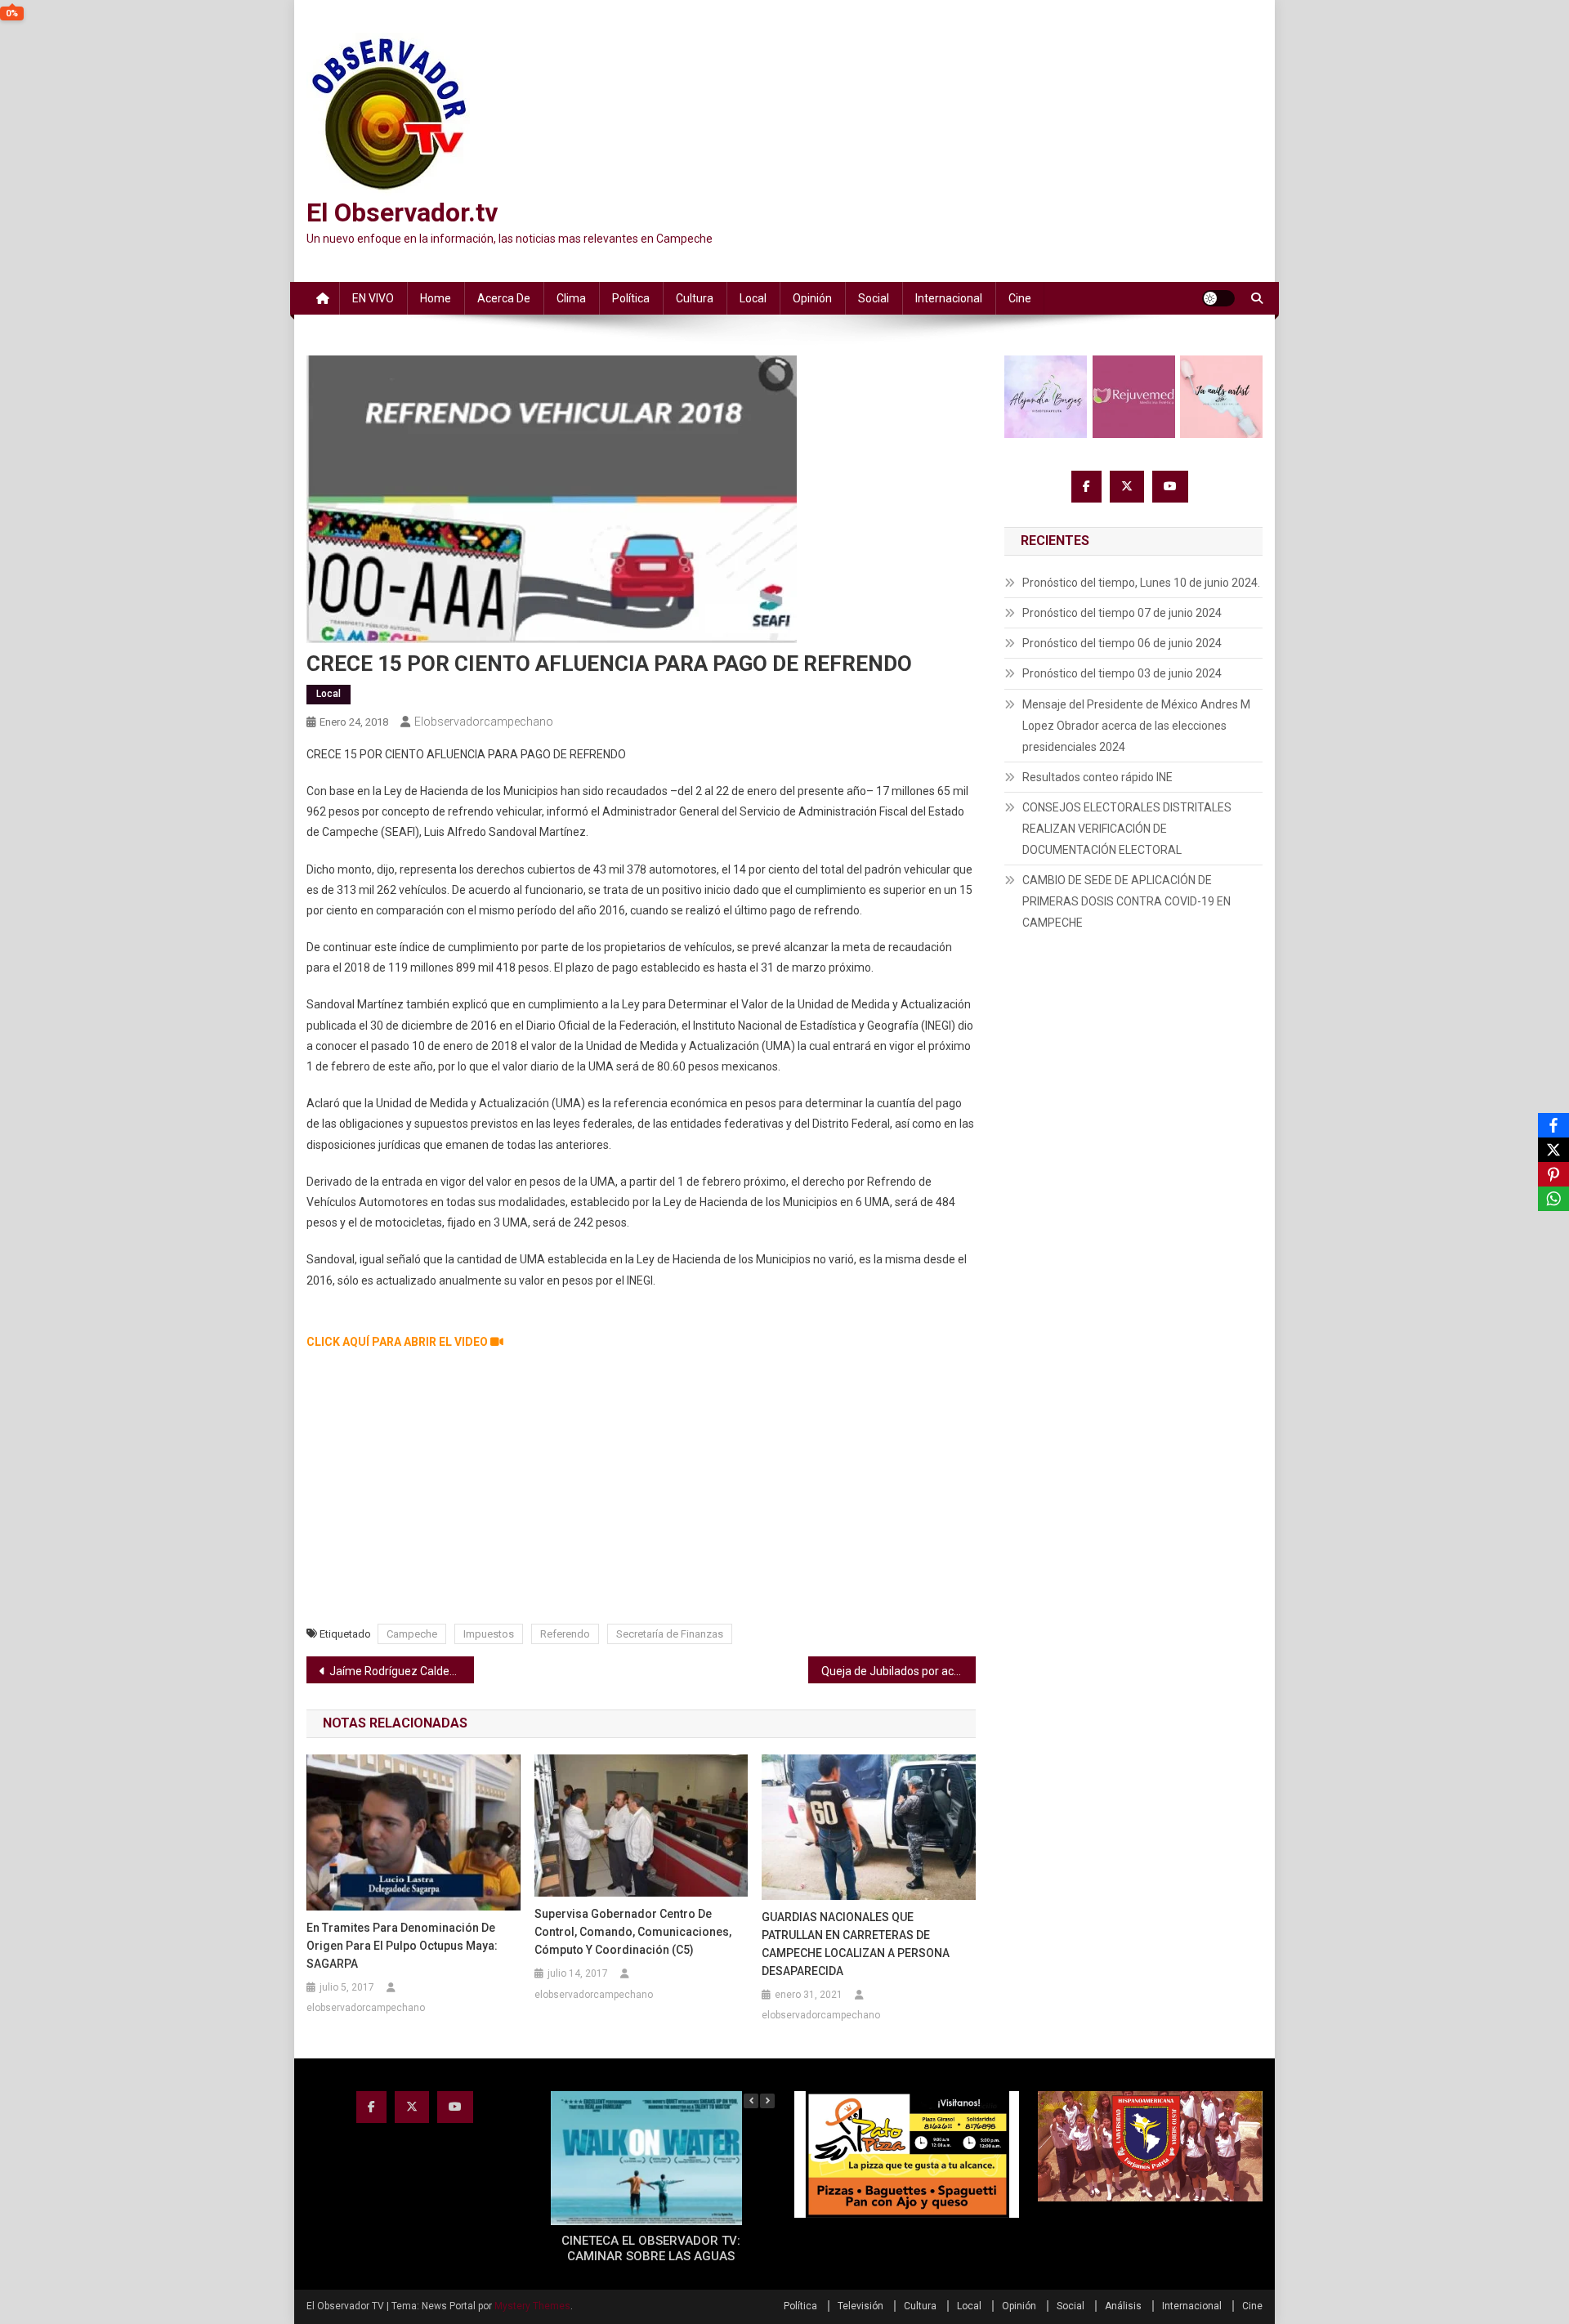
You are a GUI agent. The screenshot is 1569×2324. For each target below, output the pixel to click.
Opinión (812, 298)
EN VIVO (373, 298)
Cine (1020, 298)
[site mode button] (1218, 298)
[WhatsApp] (1553, 1199)
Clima (571, 298)
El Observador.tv (402, 212)
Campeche (412, 1634)
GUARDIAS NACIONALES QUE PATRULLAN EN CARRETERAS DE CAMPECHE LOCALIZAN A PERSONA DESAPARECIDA (856, 1944)
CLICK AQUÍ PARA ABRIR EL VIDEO (398, 1342)
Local (753, 298)
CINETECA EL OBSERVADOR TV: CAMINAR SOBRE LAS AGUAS (651, 2249)
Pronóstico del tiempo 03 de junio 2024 (1122, 673)
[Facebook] (1553, 1125)
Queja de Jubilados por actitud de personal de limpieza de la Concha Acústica (898, 1671)
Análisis (1123, 2306)
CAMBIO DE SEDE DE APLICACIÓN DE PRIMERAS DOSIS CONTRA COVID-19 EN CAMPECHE (1126, 901)
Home (436, 298)
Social (874, 298)
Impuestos (489, 1634)
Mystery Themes (532, 2306)
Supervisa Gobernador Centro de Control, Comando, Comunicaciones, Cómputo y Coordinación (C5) (633, 1932)
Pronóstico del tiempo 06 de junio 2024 (1122, 643)
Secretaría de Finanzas (670, 1634)
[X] (1553, 1150)
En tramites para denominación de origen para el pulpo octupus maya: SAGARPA (402, 1946)
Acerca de (504, 298)
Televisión (860, 2306)
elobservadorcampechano (484, 722)
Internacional (949, 298)
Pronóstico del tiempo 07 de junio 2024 (1122, 613)
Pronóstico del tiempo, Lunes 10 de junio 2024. (1141, 583)
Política (631, 298)
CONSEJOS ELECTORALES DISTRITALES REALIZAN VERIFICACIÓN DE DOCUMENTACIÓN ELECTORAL (1127, 829)
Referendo (565, 1634)
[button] (767, 2101)
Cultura (695, 298)
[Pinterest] (1553, 1174)
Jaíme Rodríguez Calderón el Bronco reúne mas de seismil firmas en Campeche (402, 1671)
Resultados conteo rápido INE (1097, 777)
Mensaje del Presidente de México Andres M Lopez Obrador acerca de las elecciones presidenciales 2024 (1136, 726)
